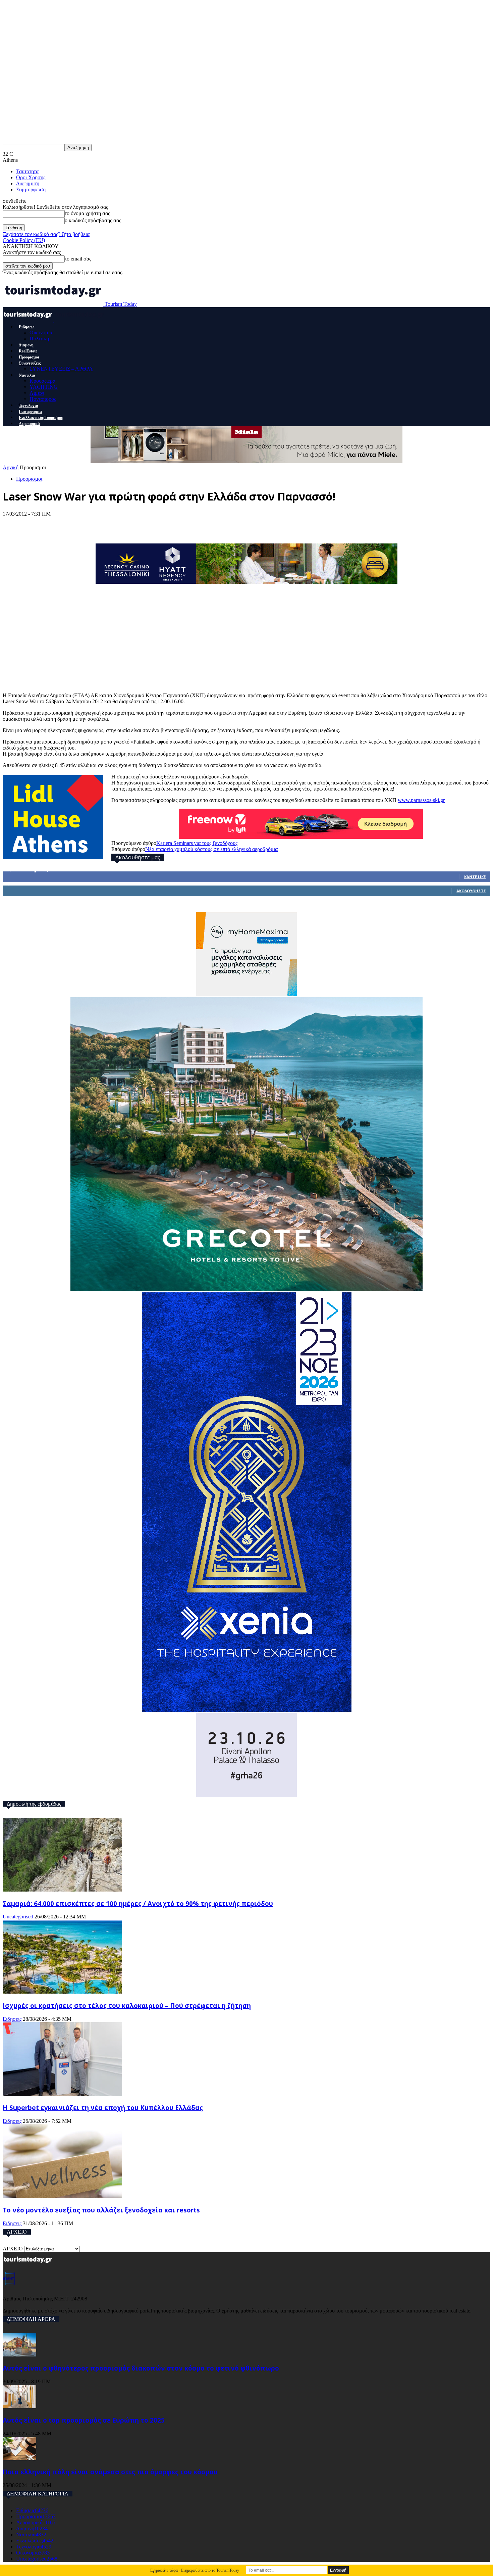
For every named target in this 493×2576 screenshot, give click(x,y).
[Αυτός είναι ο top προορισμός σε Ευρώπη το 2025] (19, 2406)
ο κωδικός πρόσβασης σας (93, 220)
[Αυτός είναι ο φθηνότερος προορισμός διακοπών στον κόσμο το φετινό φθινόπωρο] (19, 2355)
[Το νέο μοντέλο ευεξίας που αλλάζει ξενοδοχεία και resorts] (62, 2196)
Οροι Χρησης (31, 177)
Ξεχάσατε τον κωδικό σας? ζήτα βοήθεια (46, 234)
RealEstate (28, 351)
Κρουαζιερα (42, 381)
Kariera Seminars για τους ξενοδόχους (197, 843)
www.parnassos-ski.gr (421, 800)
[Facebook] (14, 524)
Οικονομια (41, 332)
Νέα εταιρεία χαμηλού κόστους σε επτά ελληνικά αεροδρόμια (211, 849)
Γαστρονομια (30, 412)
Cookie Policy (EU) (24, 240)
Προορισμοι (29, 357)
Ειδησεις (26, 327)
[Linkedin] (89, 524)
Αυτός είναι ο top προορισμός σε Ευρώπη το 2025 (84, 2420)
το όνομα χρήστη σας (87, 213)
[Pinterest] (64, 524)
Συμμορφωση (31, 189)
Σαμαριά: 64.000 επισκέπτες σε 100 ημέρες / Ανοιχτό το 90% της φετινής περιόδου (138, 1903)
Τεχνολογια (29, 406)
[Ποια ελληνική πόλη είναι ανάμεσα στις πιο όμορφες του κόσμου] (19, 2458)
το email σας (78, 259)
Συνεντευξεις (30, 363)
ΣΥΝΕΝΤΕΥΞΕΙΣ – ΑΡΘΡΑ (61, 369)
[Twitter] (39, 524)
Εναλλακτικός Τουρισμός (41, 418)
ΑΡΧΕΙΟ (13, 2249)
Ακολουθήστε (471, 891)
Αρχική (11, 467)
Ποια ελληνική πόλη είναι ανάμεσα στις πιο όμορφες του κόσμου (110, 2472)
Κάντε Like (475, 877)
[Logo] (29, 320)
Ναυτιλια (27, 375)
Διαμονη (26, 345)
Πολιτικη (39, 339)
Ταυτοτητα (27, 171)
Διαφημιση (28, 183)
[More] (163, 524)
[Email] (113, 524)
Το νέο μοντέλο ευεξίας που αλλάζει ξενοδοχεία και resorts (101, 2210)
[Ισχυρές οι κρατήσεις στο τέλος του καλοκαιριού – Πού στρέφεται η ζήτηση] (62, 1992)
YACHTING (44, 387)
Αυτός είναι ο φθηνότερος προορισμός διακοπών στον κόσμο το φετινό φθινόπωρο (141, 2368)
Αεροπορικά (29, 424)
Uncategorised (18, 1917)
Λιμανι (37, 393)
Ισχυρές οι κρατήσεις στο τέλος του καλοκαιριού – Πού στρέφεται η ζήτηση (127, 2006)
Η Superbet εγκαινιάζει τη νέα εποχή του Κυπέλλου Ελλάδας (103, 2108)
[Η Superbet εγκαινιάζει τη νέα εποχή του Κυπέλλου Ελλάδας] (62, 2094)
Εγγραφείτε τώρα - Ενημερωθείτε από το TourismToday (195, 2570)
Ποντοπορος (43, 399)
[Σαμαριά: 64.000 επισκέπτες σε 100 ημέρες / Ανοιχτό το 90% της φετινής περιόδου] (62, 1890)
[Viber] (138, 524)
